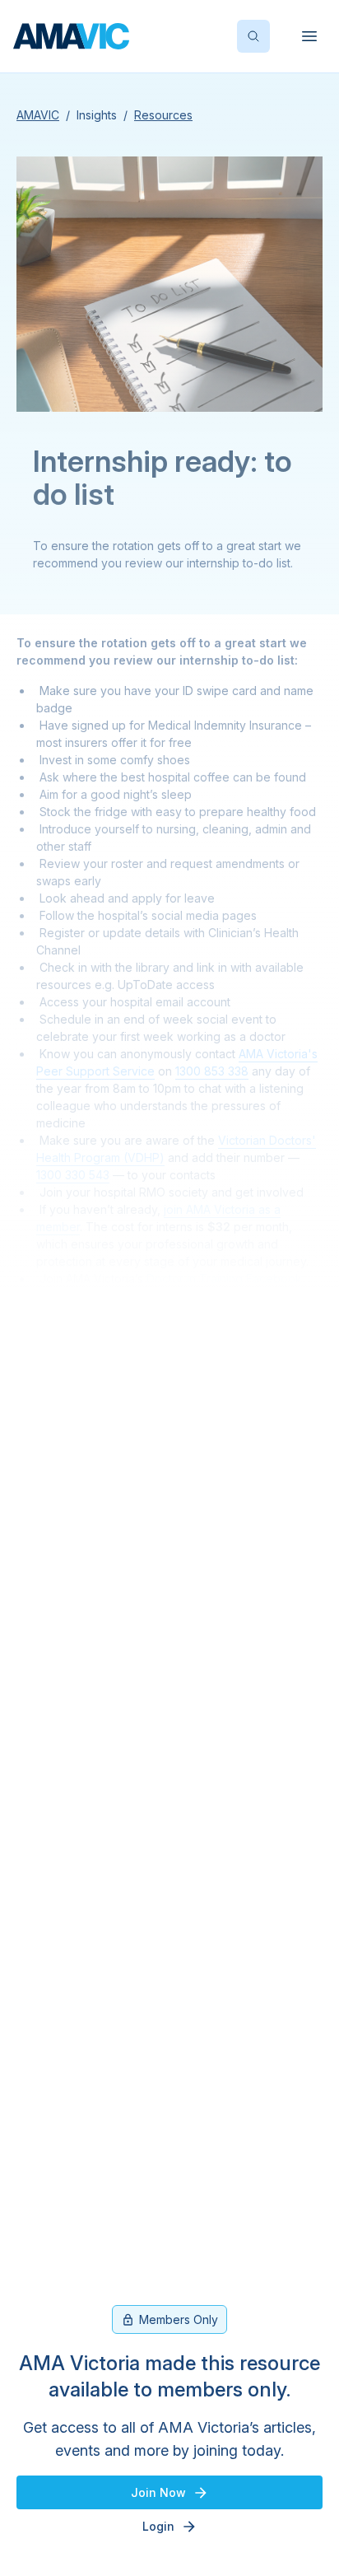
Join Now (158, 2492)
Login (158, 2526)
